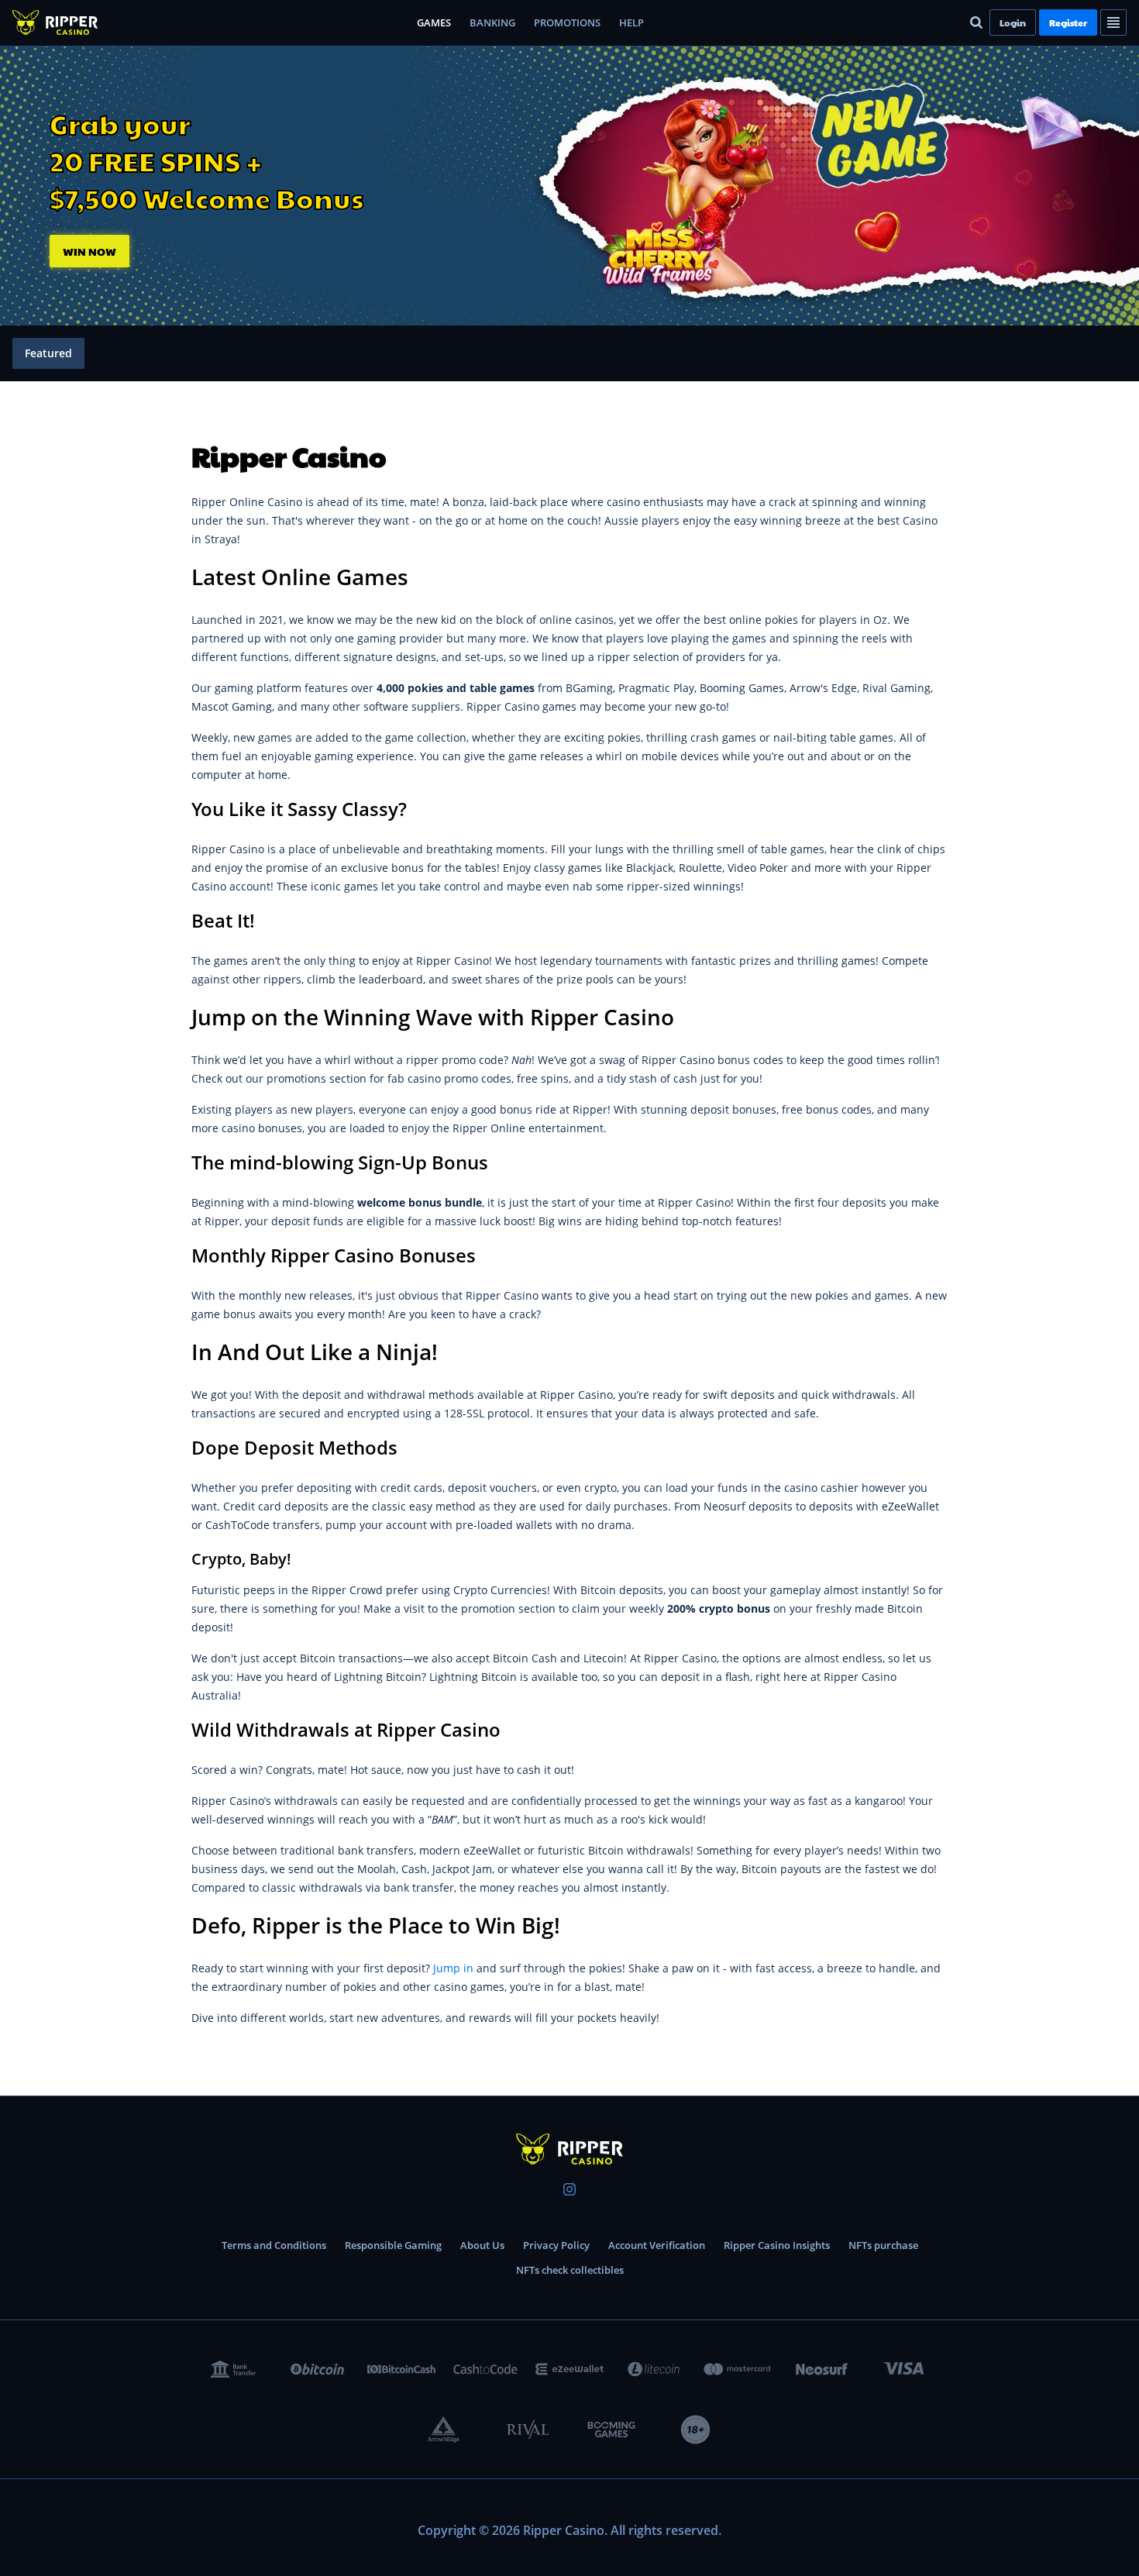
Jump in (453, 1968)
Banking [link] (492, 22)
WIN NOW (89, 251)
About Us (482, 2245)
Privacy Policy (556, 2245)
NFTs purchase (883, 2245)
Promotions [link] (567, 22)
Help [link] (631, 22)
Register (1068, 22)
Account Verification (657, 2245)
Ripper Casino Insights (777, 2245)
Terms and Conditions (274, 2245)
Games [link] (434, 22)
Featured (48, 353)
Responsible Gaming (393, 2245)
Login (1013, 22)
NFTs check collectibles (570, 2270)
